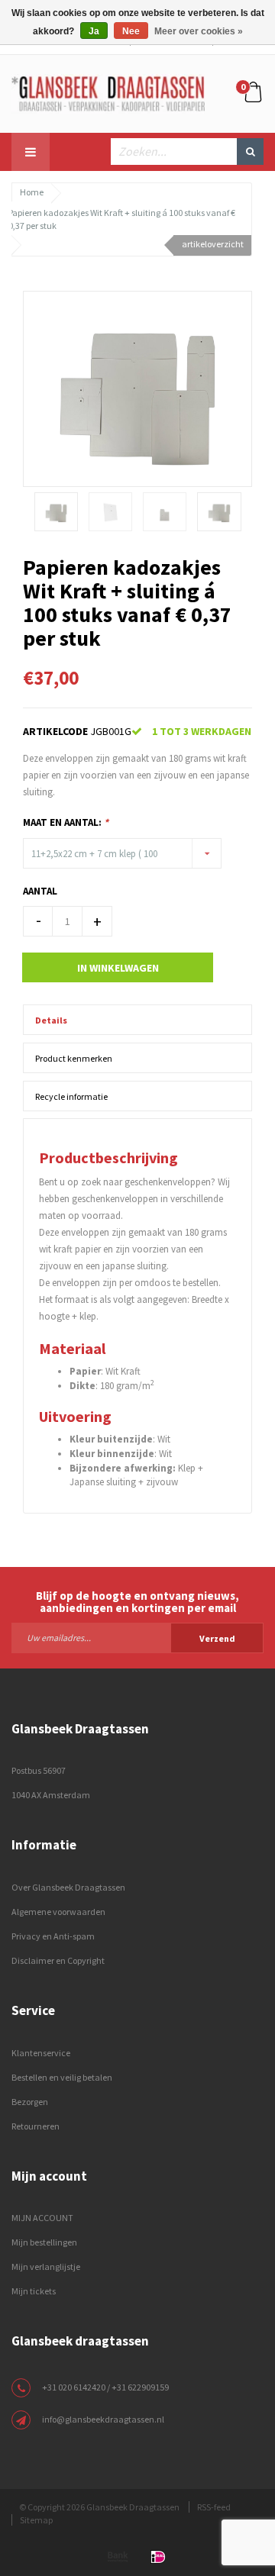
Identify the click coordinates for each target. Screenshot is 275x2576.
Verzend (217, 1638)
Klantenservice (41, 2053)
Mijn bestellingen (44, 2242)
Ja (94, 31)
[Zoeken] (250, 152)
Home (32, 192)
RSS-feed (214, 2507)
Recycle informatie (71, 1096)
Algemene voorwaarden (58, 1912)
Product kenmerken (74, 1058)
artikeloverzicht (213, 244)
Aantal (40, 891)
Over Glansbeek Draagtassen (68, 1887)
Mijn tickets (34, 2291)
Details (51, 1020)
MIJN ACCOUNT (42, 2218)
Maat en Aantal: (66, 822)
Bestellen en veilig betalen (62, 2077)
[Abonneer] (137, 1637)
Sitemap (36, 2520)
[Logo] (108, 92)
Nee (131, 31)
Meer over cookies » (199, 31)
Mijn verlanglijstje (46, 2266)
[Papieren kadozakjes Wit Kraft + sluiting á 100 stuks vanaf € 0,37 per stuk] (137, 388)
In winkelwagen (118, 968)
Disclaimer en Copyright (58, 1960)
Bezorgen (30, 2102)
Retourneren (36, 2126)
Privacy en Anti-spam (53, 1936)
